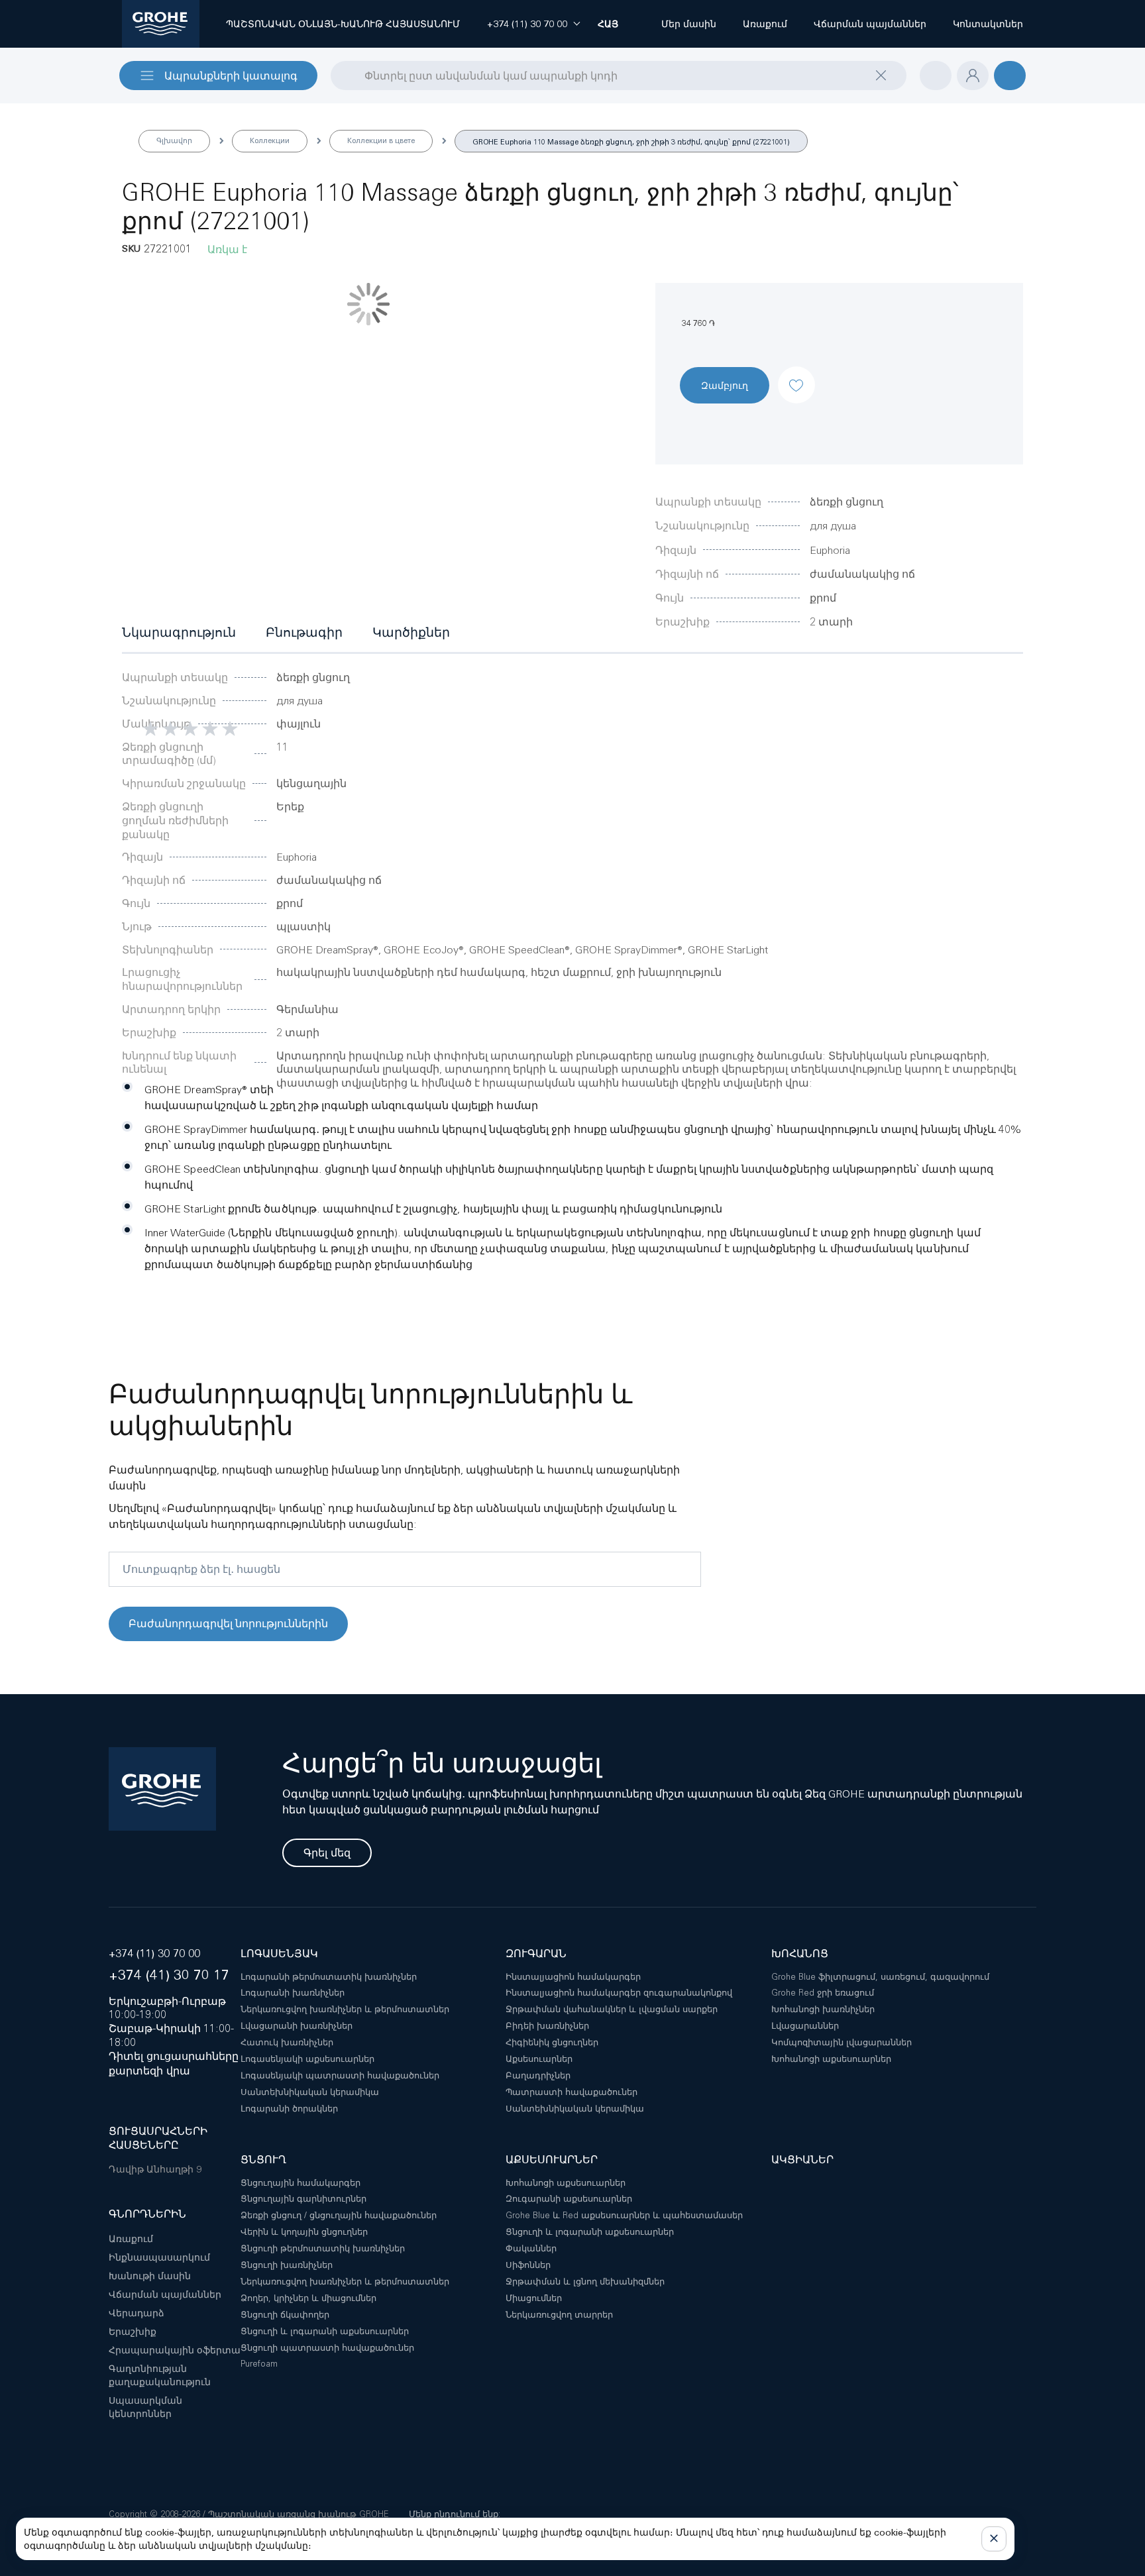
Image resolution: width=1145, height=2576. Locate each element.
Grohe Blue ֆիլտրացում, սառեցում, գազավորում (880, 1977)
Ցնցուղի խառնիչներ (287, 2265)
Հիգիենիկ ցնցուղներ (552, 2042)
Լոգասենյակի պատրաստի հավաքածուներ (340, 2075)
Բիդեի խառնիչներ (547, 2026)
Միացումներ (534, 2298)
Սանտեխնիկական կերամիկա (310, 2092)
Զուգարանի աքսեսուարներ (569, 2199)
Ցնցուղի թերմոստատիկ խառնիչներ (323, 2248)
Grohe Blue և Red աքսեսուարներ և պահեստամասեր (624, 2215)
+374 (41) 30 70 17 (169, 1975)
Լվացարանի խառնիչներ (297, 2026)
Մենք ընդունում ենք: (455, 2514)
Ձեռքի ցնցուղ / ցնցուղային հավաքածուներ (339, 2215)
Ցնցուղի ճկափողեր (285, 2315)
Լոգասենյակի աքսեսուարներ (307, 2059)
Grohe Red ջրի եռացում (823, 1993)
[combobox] (619, 76)
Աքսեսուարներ (539, 2059)
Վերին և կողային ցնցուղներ (304, 2232)
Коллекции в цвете (381, 140)
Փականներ (531, 2248)
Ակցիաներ (802, 2160)
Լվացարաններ (805, 2026)
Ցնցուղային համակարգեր (300, 2183)
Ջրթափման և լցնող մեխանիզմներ (585, 2281)
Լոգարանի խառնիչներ (293, 1993)
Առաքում (131, 2239)
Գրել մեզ (327, 1853)
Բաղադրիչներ (538, 2075)
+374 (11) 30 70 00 (154, 1954)
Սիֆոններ (528, 2265)
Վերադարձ (136, 2313)
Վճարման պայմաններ (165, 2294)
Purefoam (259, 2364)
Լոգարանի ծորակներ (289, 2109)
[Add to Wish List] (796, 374)
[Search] (339, 75)
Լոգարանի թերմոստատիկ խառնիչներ (329, 1977)
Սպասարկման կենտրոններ (145, 2407)
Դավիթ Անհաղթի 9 (155, 2169)
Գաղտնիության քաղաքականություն (160, 2375)
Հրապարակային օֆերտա (175, 2350)
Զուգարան (536, 1954)
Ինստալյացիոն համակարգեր (573, 1977)
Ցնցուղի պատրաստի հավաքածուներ (327, 2348)
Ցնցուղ (263, 2160)
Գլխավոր (174, 140)
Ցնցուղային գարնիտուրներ (303, 2199)
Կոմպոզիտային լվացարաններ (842, 2042)
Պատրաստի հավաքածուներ (572, 2092)
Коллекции (270, 140)
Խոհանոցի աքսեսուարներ (831, 2059)
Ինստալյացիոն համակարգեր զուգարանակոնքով (619, 1993)
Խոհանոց (800, 1954)
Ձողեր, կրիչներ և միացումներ (308, 2298)
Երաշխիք (133, 2332)
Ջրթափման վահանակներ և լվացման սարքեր (612, 2009)
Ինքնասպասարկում (159, 2257)
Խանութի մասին (150, 2276)
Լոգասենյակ (279, 1954)
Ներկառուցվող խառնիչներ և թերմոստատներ (345, 2009)
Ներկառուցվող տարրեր (559, 2315)
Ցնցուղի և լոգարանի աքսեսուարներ (325, 2331)
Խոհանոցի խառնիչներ (823, 2009)
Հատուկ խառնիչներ (287, 2042)
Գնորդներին (147, 2214)
